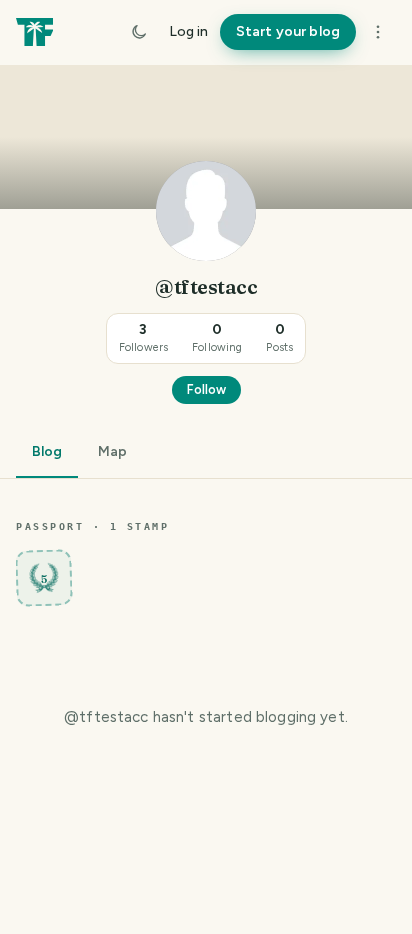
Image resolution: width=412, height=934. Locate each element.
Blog (47, 451)
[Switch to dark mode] (139, 32)
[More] (378, 32)
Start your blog (288, 31)
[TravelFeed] (34, 32)
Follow (206, 389)
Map (112, 451)
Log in (188, 31)
